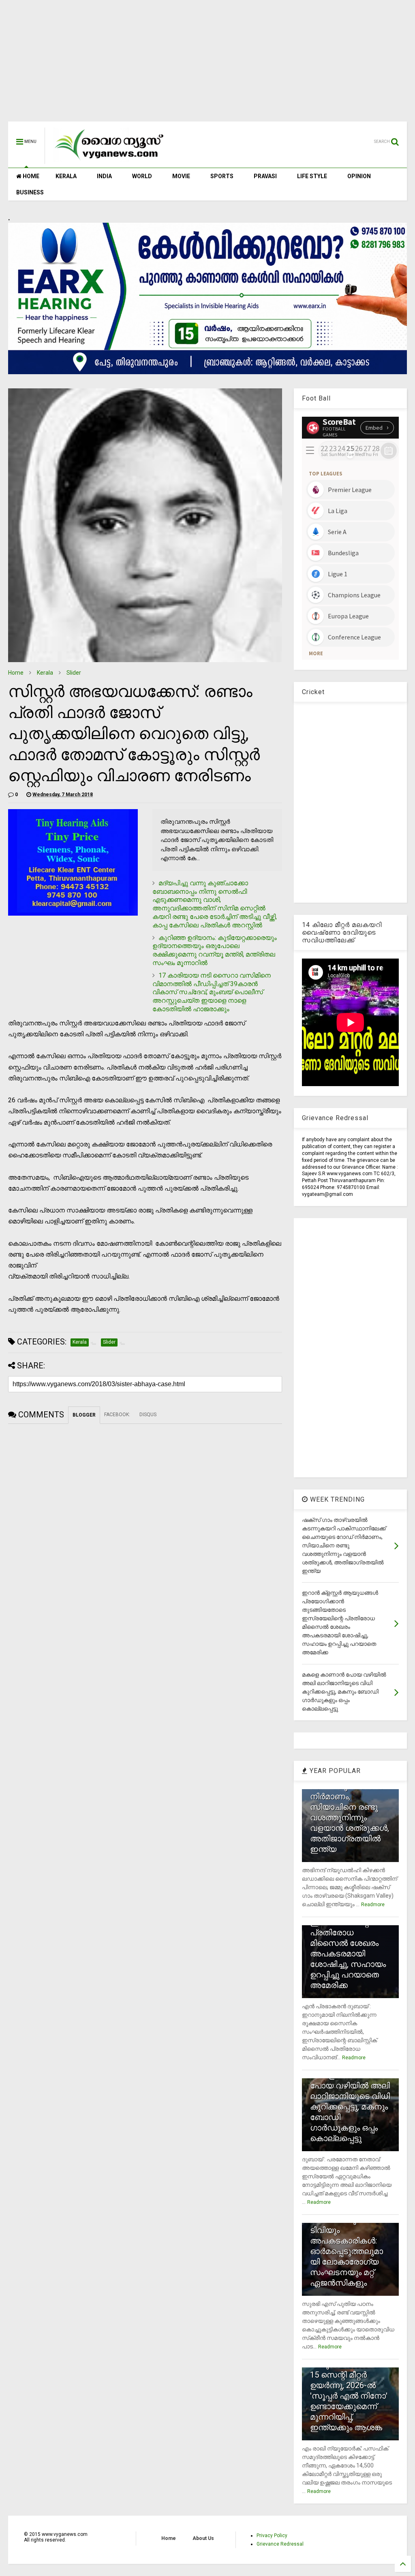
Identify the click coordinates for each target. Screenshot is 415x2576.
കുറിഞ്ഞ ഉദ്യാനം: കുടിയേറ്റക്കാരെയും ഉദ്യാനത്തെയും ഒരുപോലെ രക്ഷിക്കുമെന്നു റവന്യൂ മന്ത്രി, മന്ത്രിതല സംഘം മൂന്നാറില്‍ (215, 950)
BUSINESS (30, 192)
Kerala (45, 673)
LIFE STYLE (312, 176)
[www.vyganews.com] (109, 160)
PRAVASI (265, 176)
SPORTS (222, 176)
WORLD (142, 176)
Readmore (373, 1905)
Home (16, 673)
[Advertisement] (207, 65)
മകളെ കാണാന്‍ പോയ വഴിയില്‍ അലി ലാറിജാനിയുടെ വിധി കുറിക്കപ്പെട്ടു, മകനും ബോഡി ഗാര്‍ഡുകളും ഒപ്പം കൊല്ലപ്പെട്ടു (350, 2107)
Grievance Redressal (280, 2544)
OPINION (359, 176)
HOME (30, 176)
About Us (203, 2538)
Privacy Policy (272, 2536)
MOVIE (181, 176)
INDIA (104, 176)
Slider (74, 673)
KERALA (66, 176)
